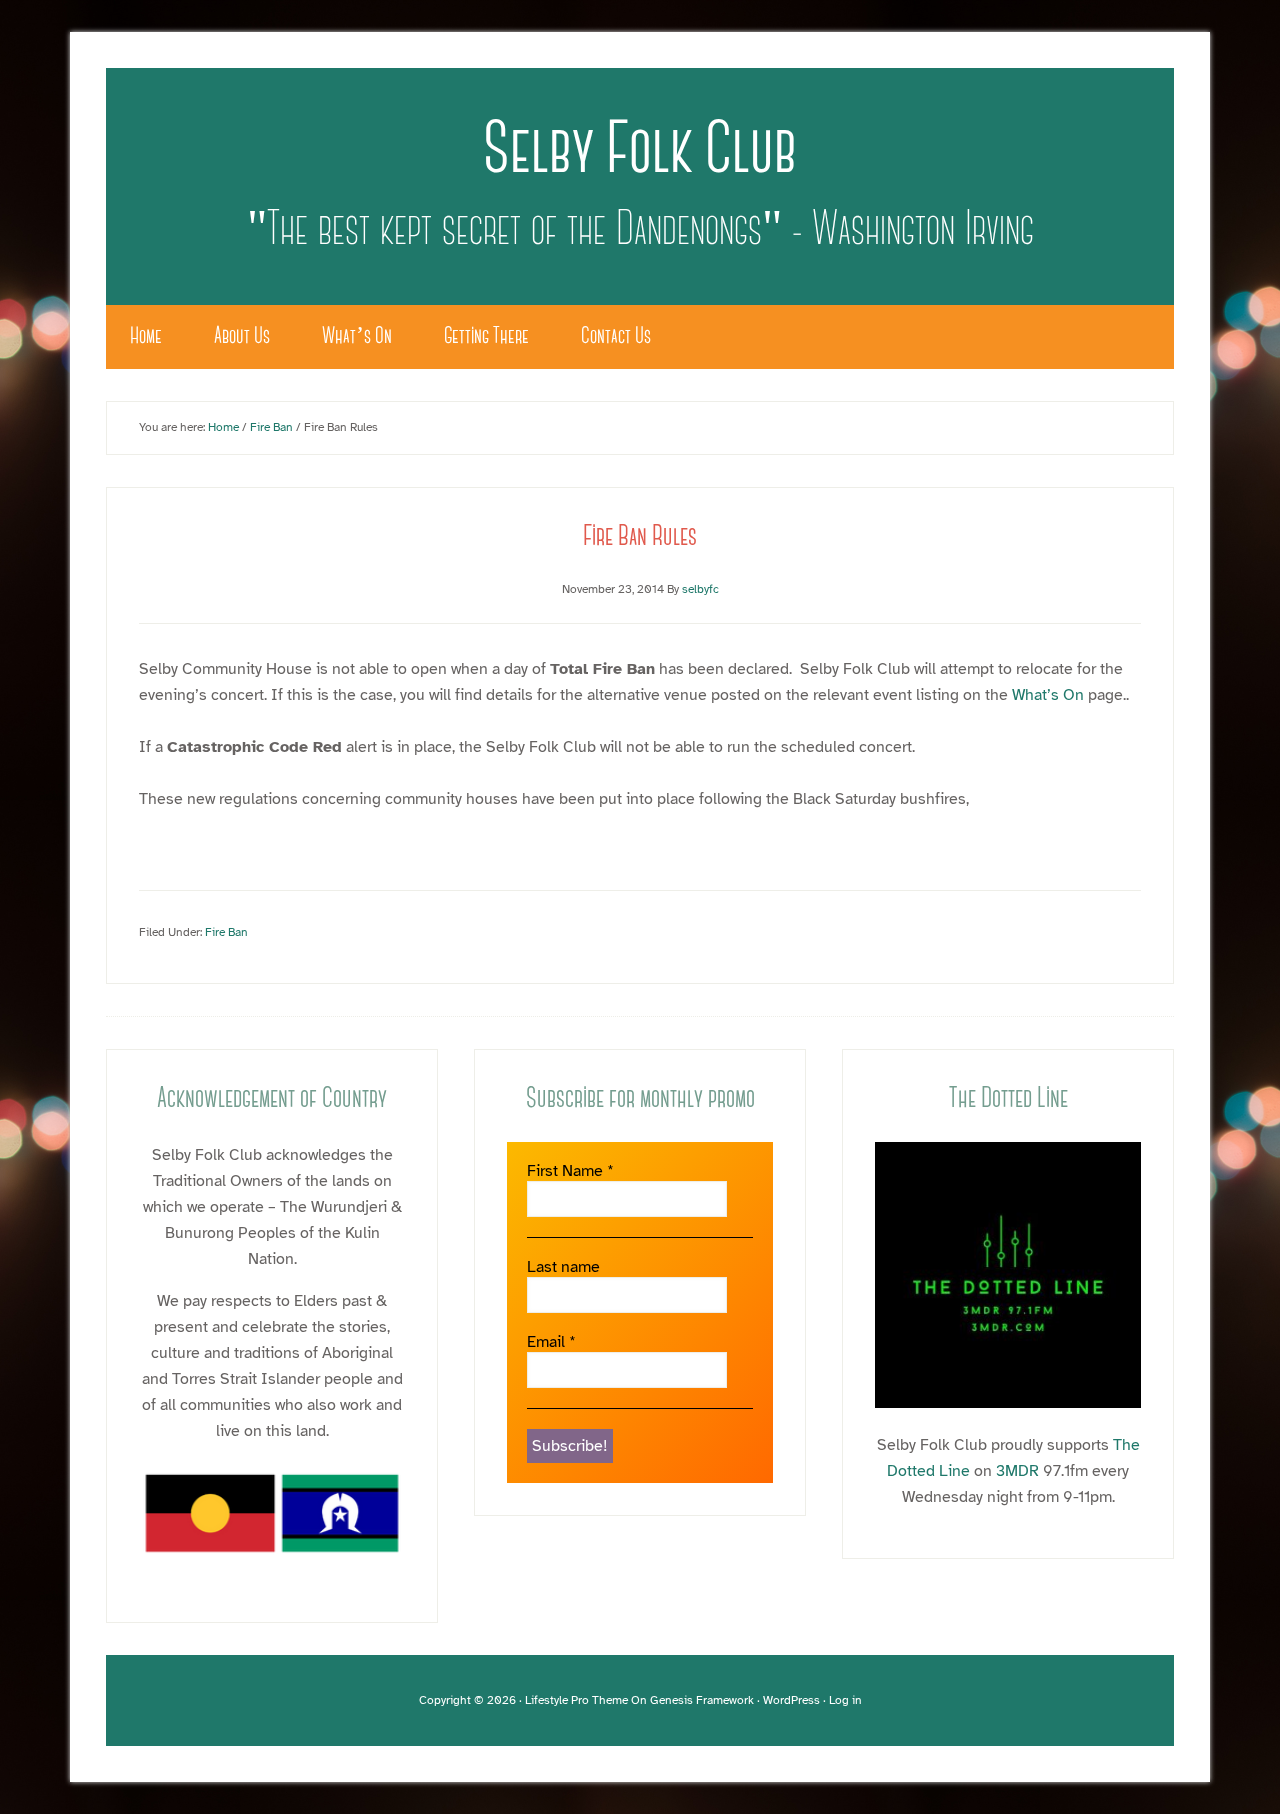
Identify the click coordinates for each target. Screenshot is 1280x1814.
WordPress (791, 1700)
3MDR (1017, 1471)
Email (551, 1342)
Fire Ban (226, 932)
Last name (563, 1267)
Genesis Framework (702, 1700)
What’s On (1048, 695)
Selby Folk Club (640, 153)
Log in (845, 1700)
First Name (570, 1171)
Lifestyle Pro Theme (576, 1700)
